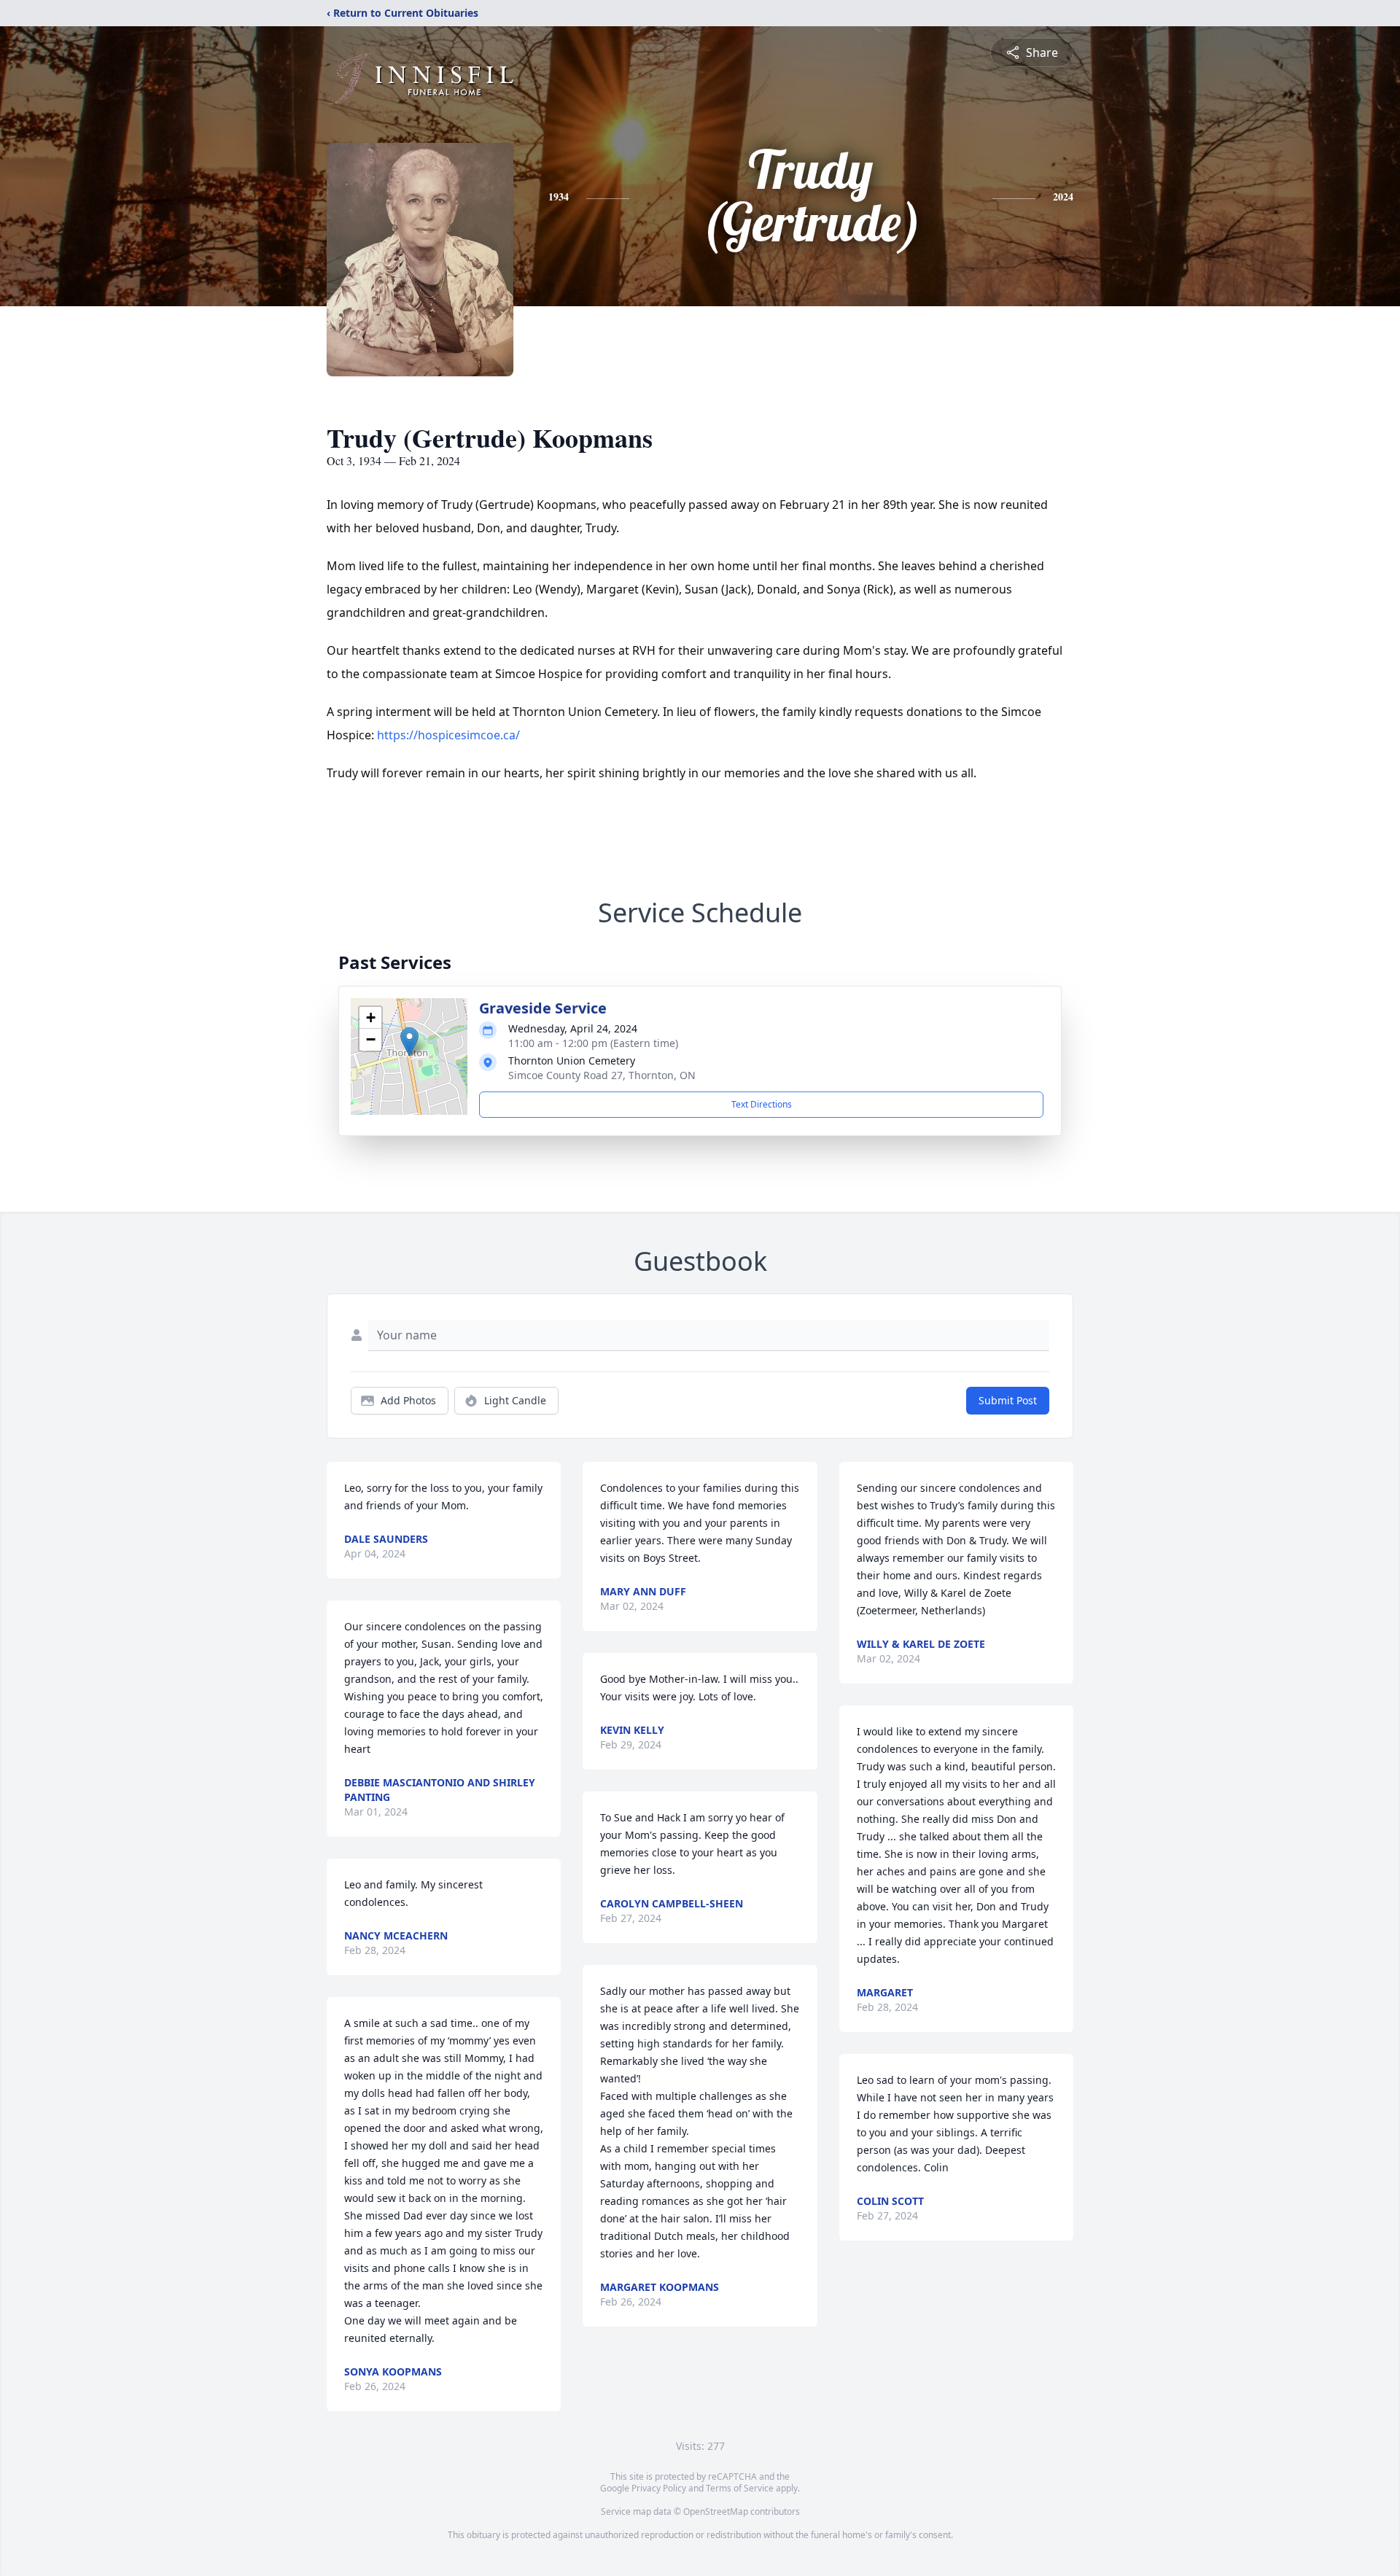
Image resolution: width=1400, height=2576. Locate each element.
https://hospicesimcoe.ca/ (448, 735)
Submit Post (1008, 1400)
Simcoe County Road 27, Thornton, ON (602, 1075)
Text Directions (762, 1104)
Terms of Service (740, 2488)
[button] (409, 1042)
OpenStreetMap (716, 2511)
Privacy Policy (659, 2488)
